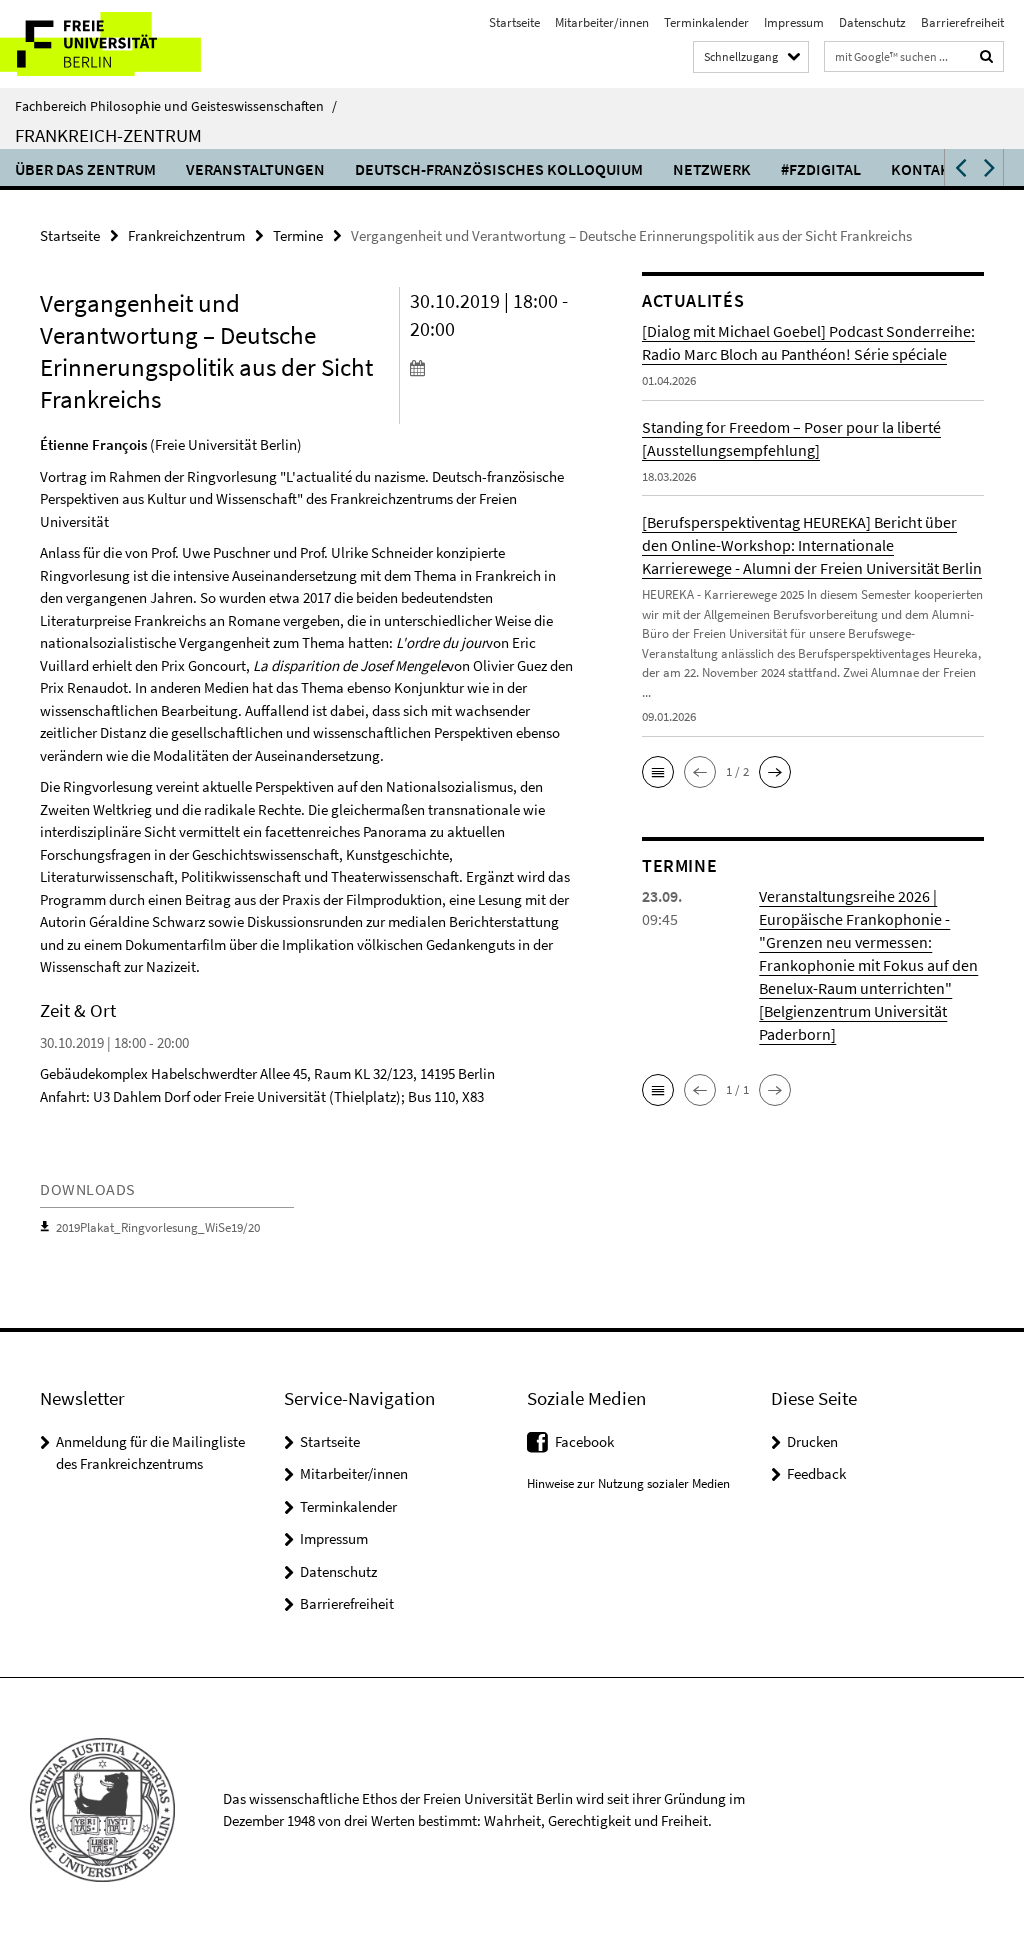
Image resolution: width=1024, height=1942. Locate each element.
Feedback (816, 1473)
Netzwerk (712, 169)
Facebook (584, 1441)
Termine (298, 235)
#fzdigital (821, 169)
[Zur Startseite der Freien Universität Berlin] (132, 44)
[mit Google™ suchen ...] (987, 56)
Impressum (794, 22)
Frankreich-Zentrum (108, 135)
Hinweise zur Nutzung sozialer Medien (628, 1483)
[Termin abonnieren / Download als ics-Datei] (494, 367)
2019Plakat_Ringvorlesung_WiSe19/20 (158, 1227)
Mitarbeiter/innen (602, 22)
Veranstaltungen (255, 169)
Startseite (514, 22)
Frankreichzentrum (186, 235)
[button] (959, 167)
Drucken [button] (812, 1441)
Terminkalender (706, 22)
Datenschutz (872, 22)
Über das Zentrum (85, 169)
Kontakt (925, 169)
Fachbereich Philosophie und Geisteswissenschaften (176, 106)
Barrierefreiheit (962, 22)
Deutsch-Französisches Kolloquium (499, 169)
